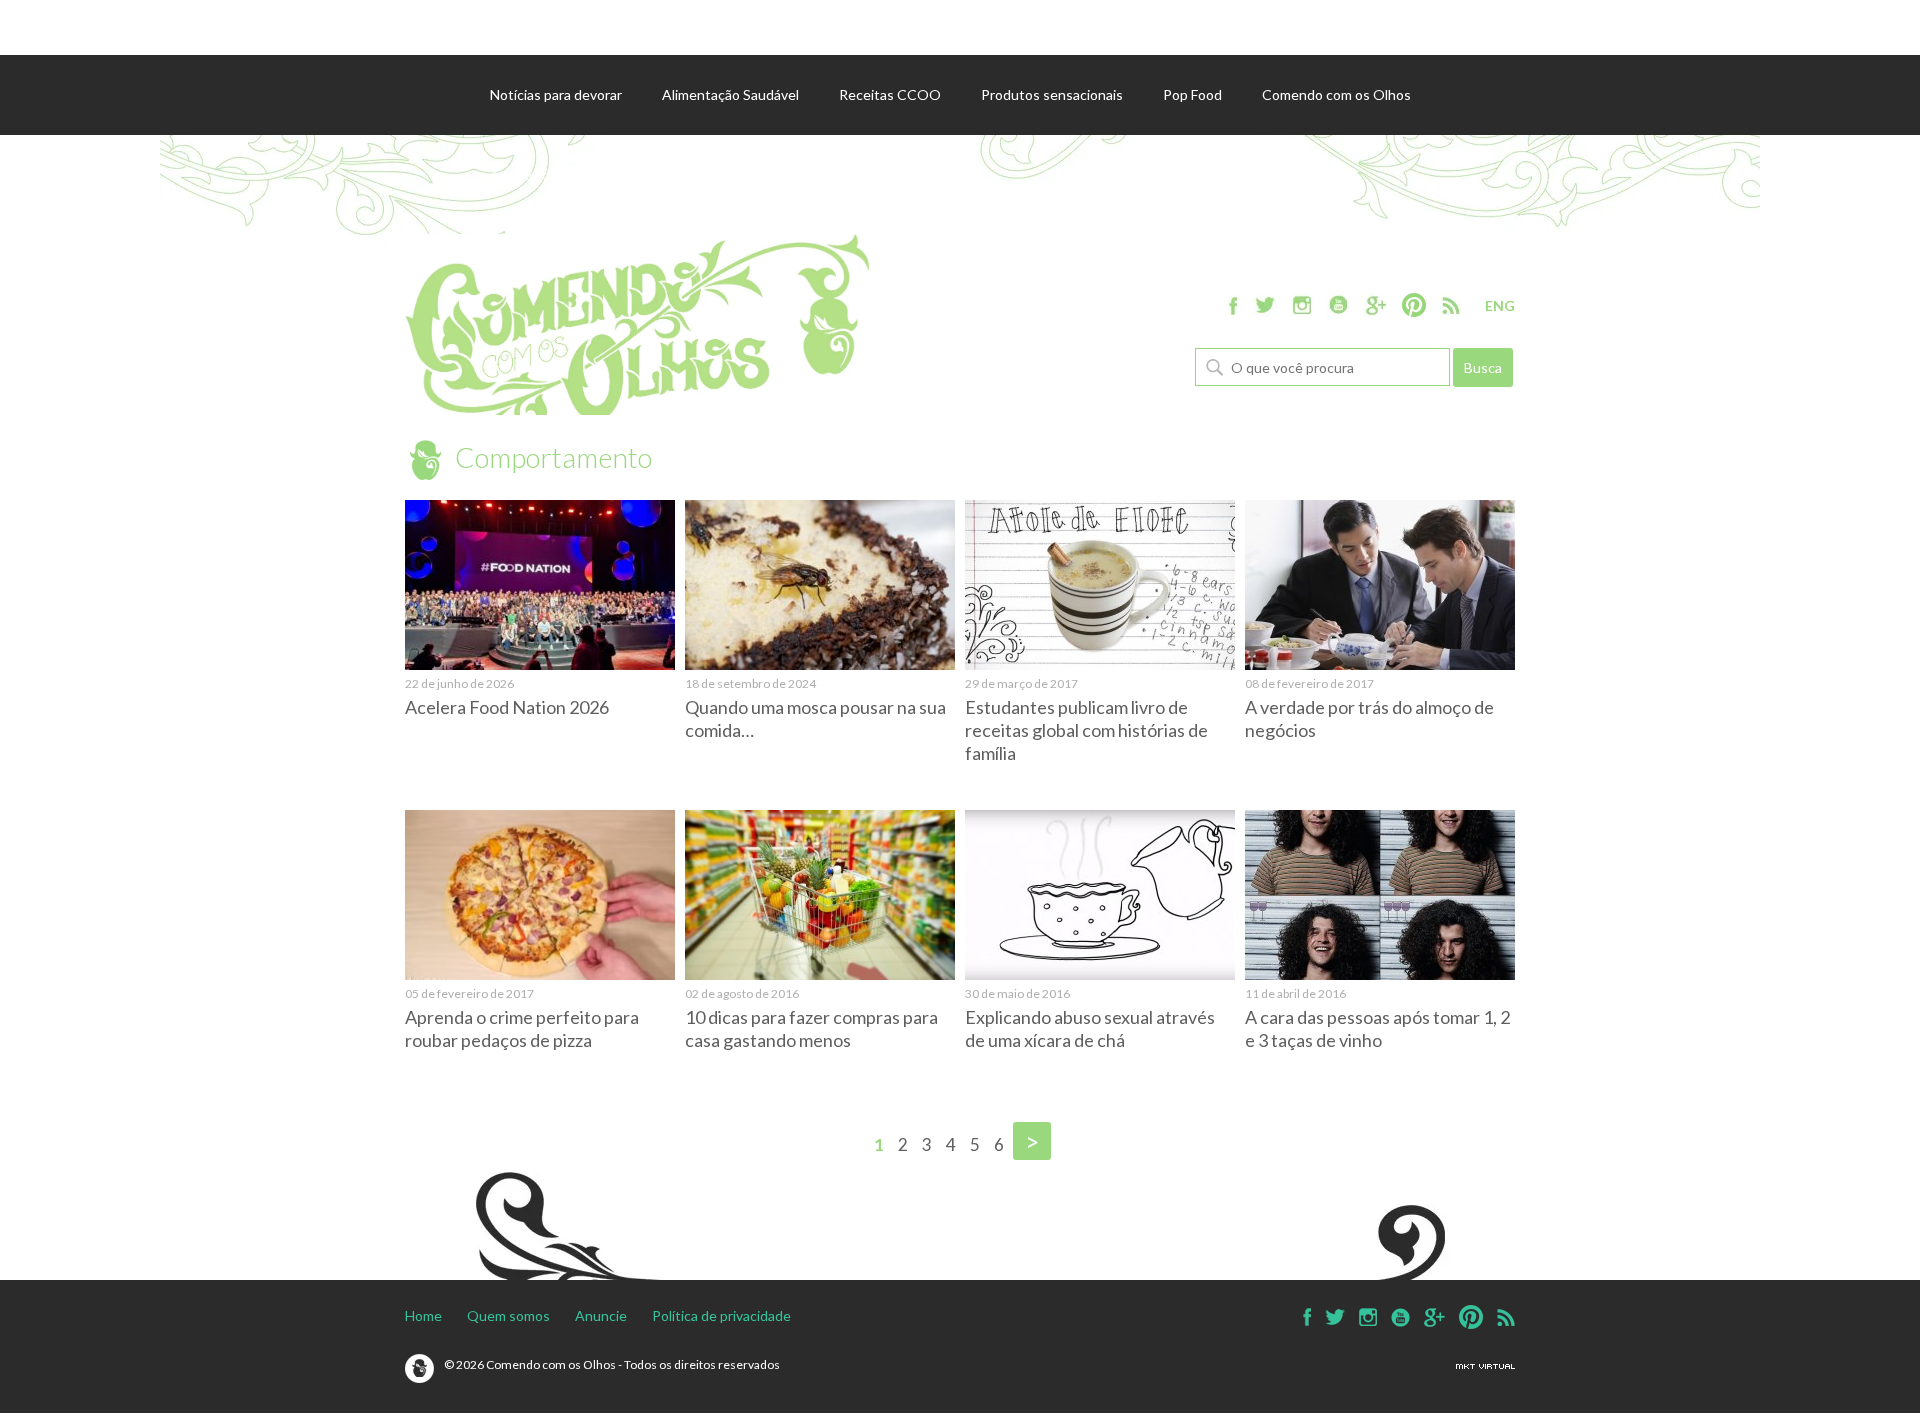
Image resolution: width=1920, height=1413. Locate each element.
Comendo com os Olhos (1336, 94)
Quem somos (508, 1315)
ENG (1500, 305)
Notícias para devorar (556, 94)
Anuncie (601, 1315)
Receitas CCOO (890, 94)
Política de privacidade (721, 1315)
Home (423, 1315)
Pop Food (1192, 94)
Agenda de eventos (551, 174)
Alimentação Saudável (730, 94)
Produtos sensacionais (1052, 94)
